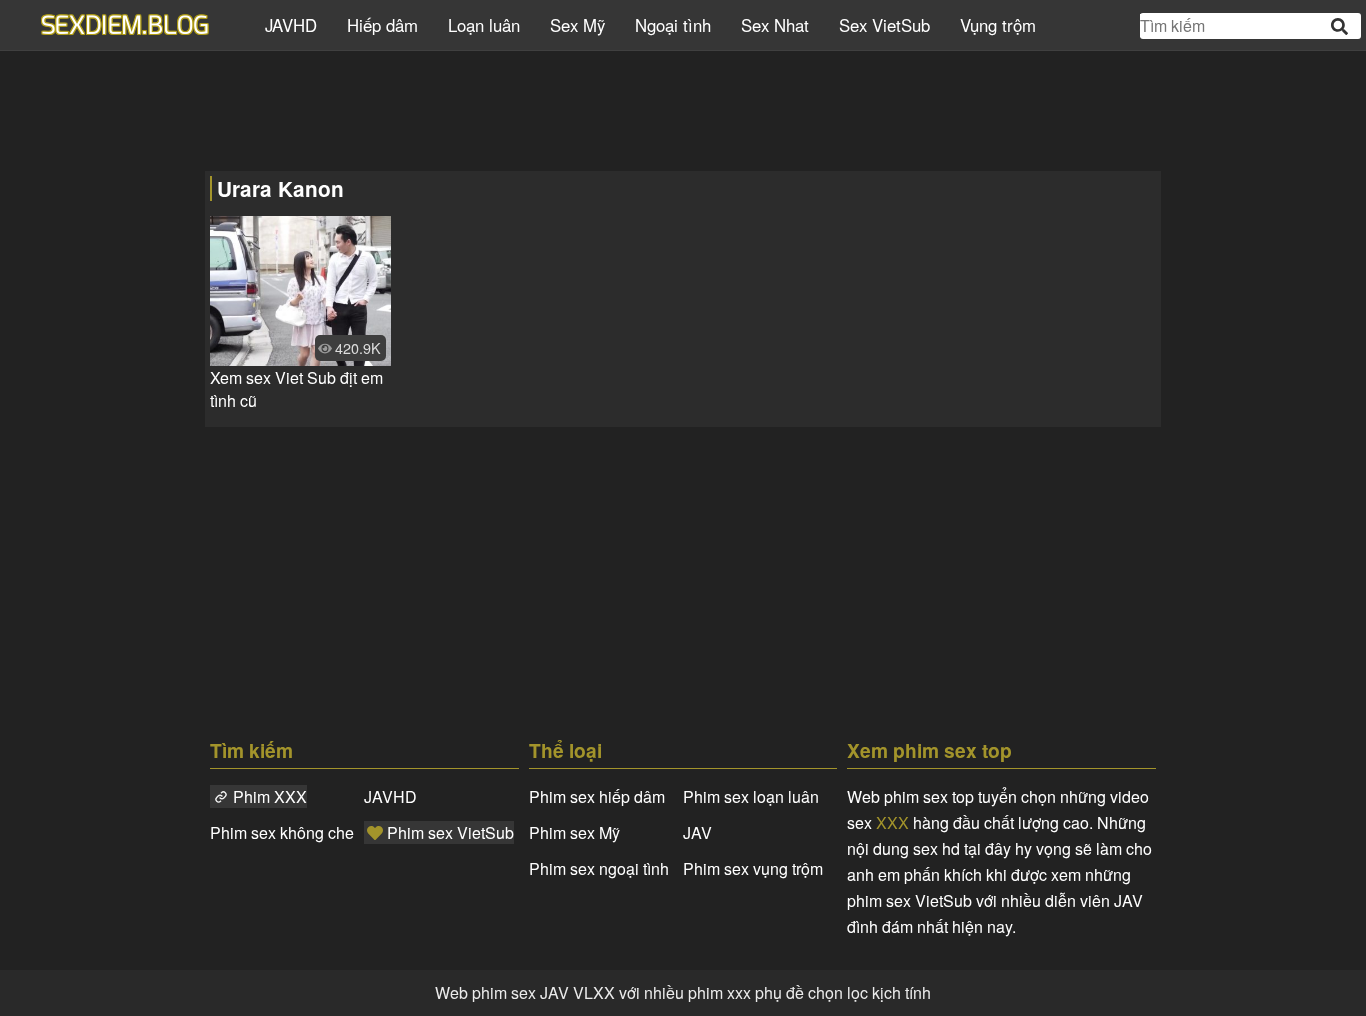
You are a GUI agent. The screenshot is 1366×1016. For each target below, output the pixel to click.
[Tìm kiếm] (1341, 26)
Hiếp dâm (382, 25)
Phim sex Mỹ (574, 832)
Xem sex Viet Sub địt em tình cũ (296, 389)
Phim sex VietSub (450, 832)
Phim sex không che (282, 832)
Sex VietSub (884, 25)
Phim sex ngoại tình (599, 868)
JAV (697, 832)
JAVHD (291, 25)
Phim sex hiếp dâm (597, 796)
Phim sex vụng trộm (753, 868)
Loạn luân (484, 25)
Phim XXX (270, 796)
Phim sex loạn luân (751, 796)
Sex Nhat (775, 25)
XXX (892, 822)
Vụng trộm (998, 25)
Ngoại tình (673, 25)
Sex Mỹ (577, 25)
